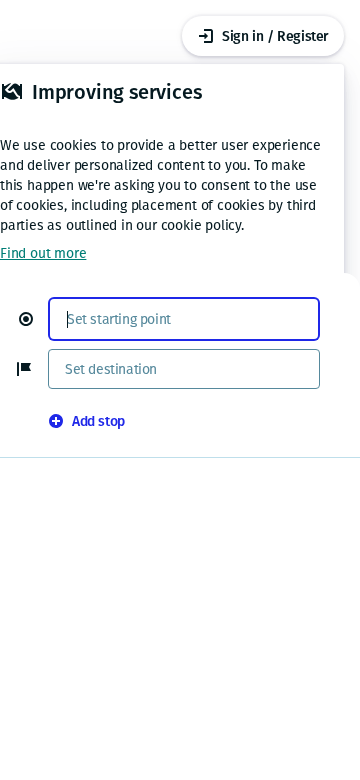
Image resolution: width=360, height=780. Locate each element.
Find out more (43, 253)
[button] (34, 319)
